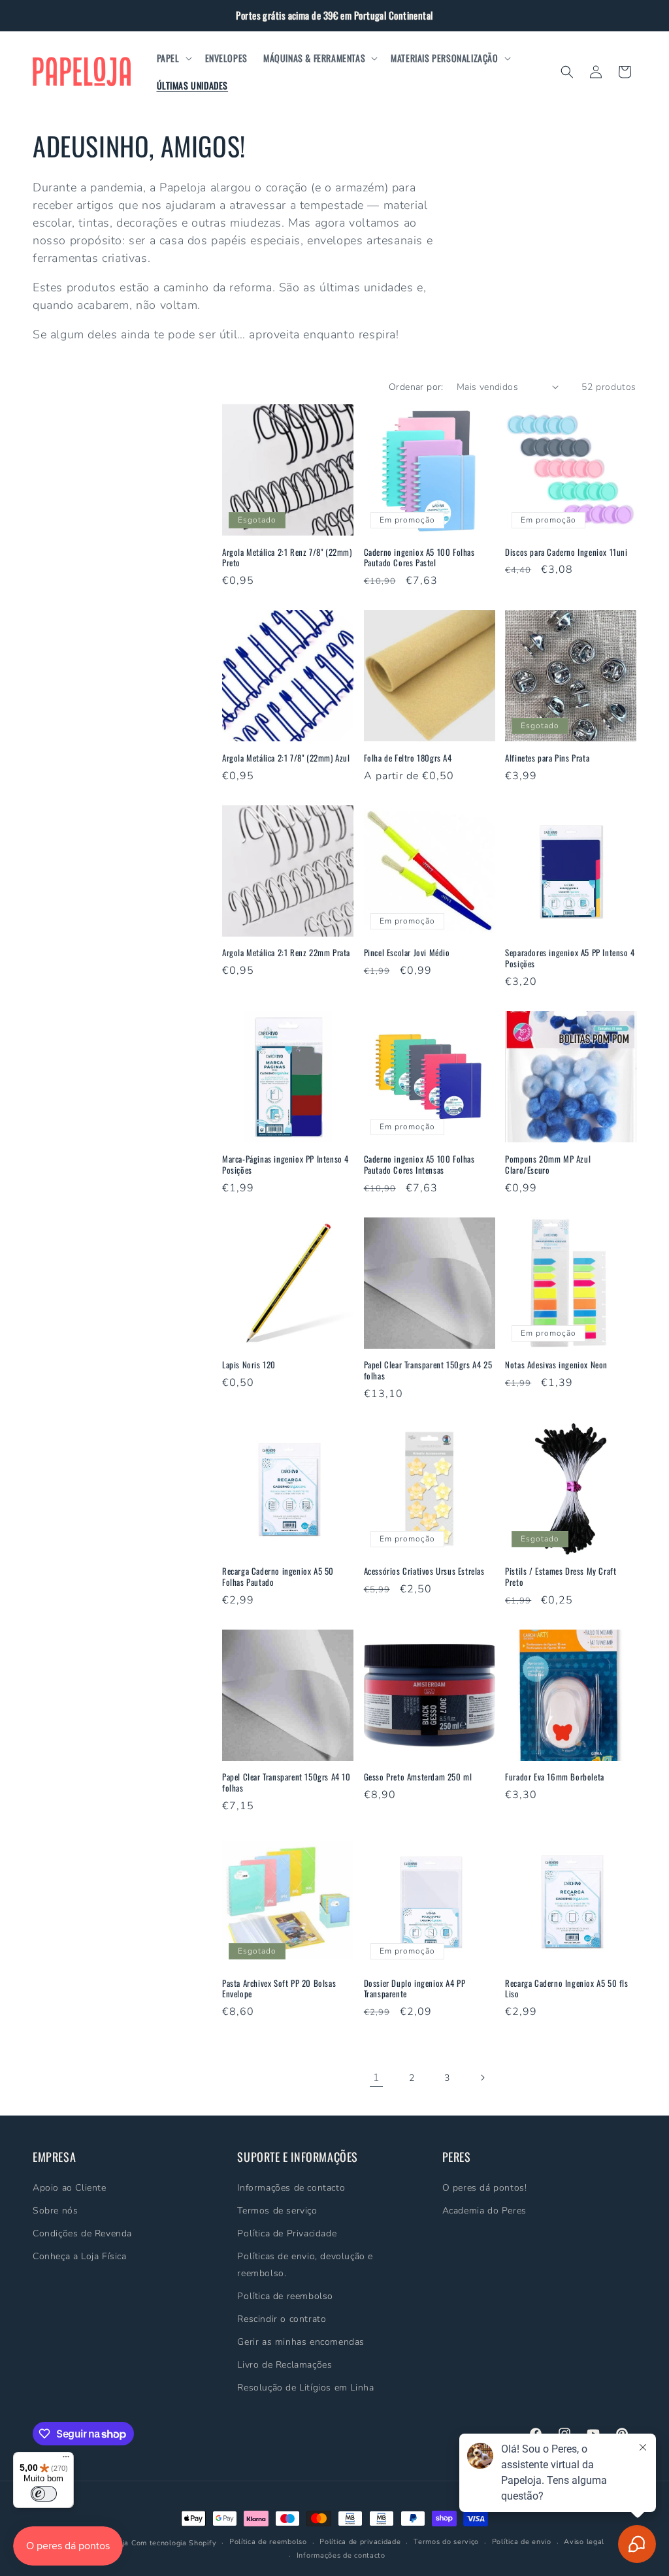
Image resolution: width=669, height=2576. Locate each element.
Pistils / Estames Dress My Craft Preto (561, 1577)
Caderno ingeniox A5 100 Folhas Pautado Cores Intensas (419, 1165)
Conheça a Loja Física (80, 2256)
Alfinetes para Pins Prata (547, 758)
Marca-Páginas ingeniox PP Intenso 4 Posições (286, 1165)
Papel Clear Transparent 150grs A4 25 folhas (428, 1370)
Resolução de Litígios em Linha (305, 2388)
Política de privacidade (360, 2542)
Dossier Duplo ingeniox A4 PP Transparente (415, 1989)
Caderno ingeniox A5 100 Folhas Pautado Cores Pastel (419, 558)
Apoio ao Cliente (70, 2188)
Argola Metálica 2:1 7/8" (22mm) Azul (286, 758)
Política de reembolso (285, 2296)
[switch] (44, 2494)
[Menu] (66, 2460)
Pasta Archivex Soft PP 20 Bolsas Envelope (279, 1989)
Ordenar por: (416, 387)
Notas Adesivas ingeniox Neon (556, 1365)
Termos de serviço (277, 2211)
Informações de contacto (291, 2188)
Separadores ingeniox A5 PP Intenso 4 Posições (570, 958)
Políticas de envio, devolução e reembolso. (305, 2264)
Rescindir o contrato (282, 2319)
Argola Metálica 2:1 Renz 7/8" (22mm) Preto (287, 558)
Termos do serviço (446, 2542)
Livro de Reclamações (285, 2365)
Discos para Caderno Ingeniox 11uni (566, 552)
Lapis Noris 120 (249, 1365)
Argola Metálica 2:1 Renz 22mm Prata (286, 953)
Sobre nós (55, 2211)
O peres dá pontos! (485, 2188)
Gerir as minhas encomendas (301, 2342)
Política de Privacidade (287, 2233)
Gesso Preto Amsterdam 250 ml (418, 1777)
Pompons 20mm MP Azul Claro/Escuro (548, 1165)
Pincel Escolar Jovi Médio (407, 953)
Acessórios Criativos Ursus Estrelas (424, 1571)
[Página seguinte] (482, 2078)
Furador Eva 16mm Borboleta (555, 1777)
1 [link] (377, 2078)
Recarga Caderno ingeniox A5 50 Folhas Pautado (278, 1577)
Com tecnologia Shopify (174, 2543)
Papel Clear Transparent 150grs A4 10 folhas (286, 1782)
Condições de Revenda (82, 2233)
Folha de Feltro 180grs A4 (408, 758)
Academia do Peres (484, 2211)
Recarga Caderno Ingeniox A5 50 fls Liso (566, 1989)
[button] (173, 58)
